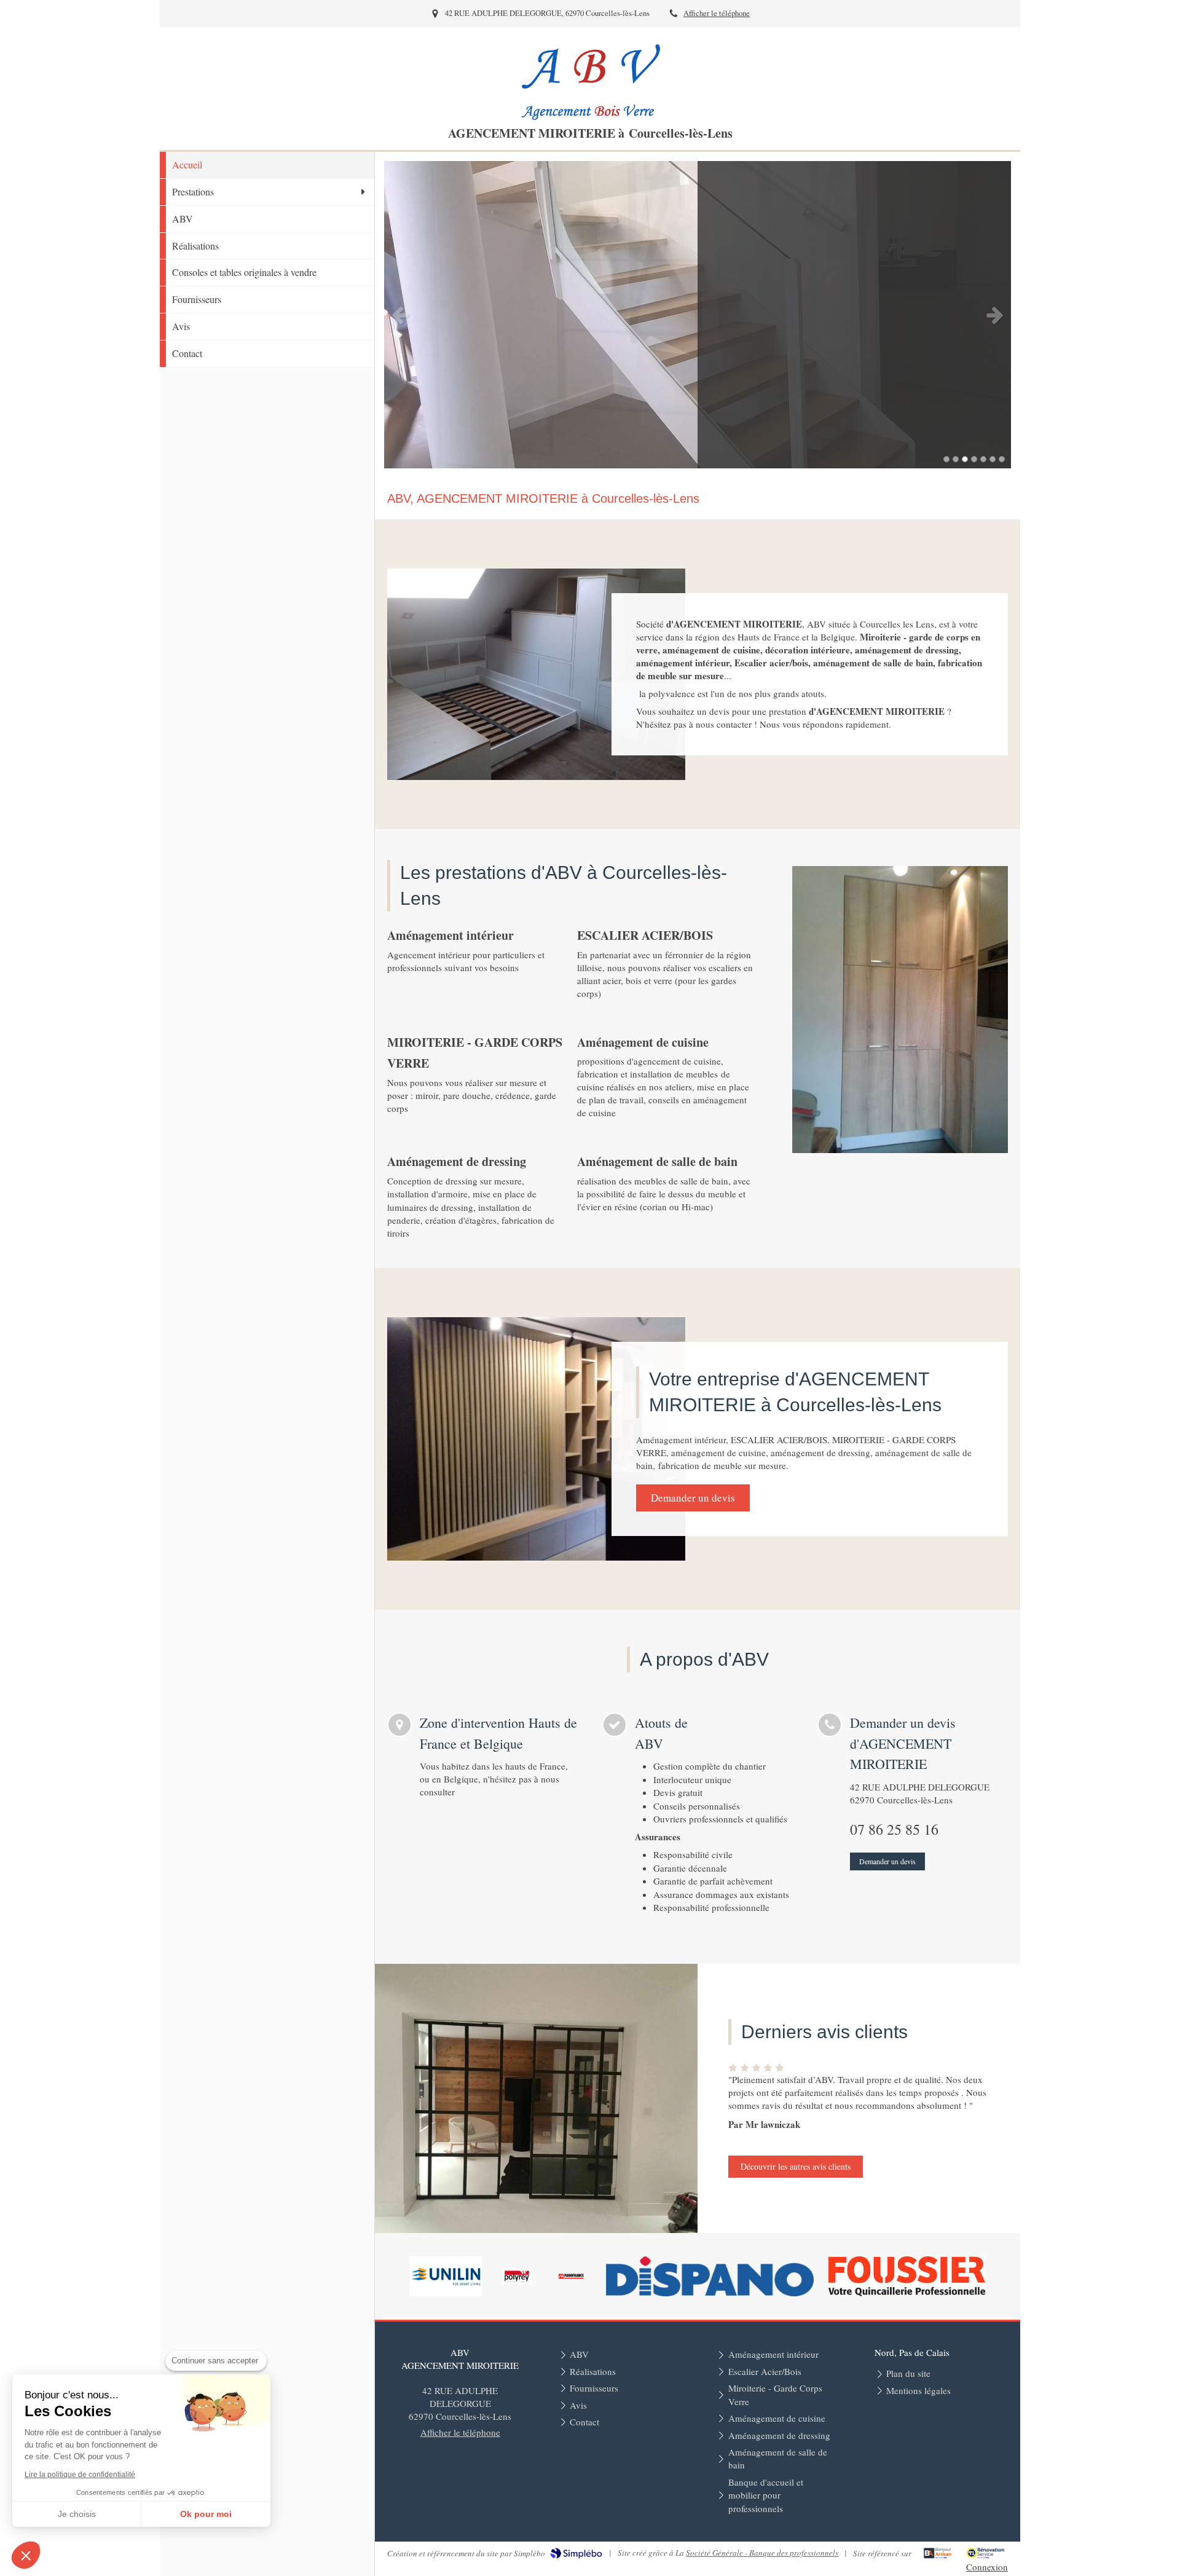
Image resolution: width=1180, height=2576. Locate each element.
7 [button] (1002, 459)
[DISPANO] (710, 2276)
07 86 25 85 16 (894, 1829)
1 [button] (946, 459)
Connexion (987, 2567)
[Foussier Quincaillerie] (907, 2276)
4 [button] (974, 459)
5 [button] (983, 459)
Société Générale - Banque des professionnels (762, 2553)
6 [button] (993, 459)
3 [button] (965, 459)
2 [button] (956, 459)
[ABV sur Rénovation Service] (985, 2553)
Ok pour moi (206, 2514)
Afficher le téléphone (717, 13)
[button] (26, 2555)
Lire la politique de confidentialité (80, 2475)
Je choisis (77, 2514)
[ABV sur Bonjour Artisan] (938, 2553)
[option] (698, 315)
